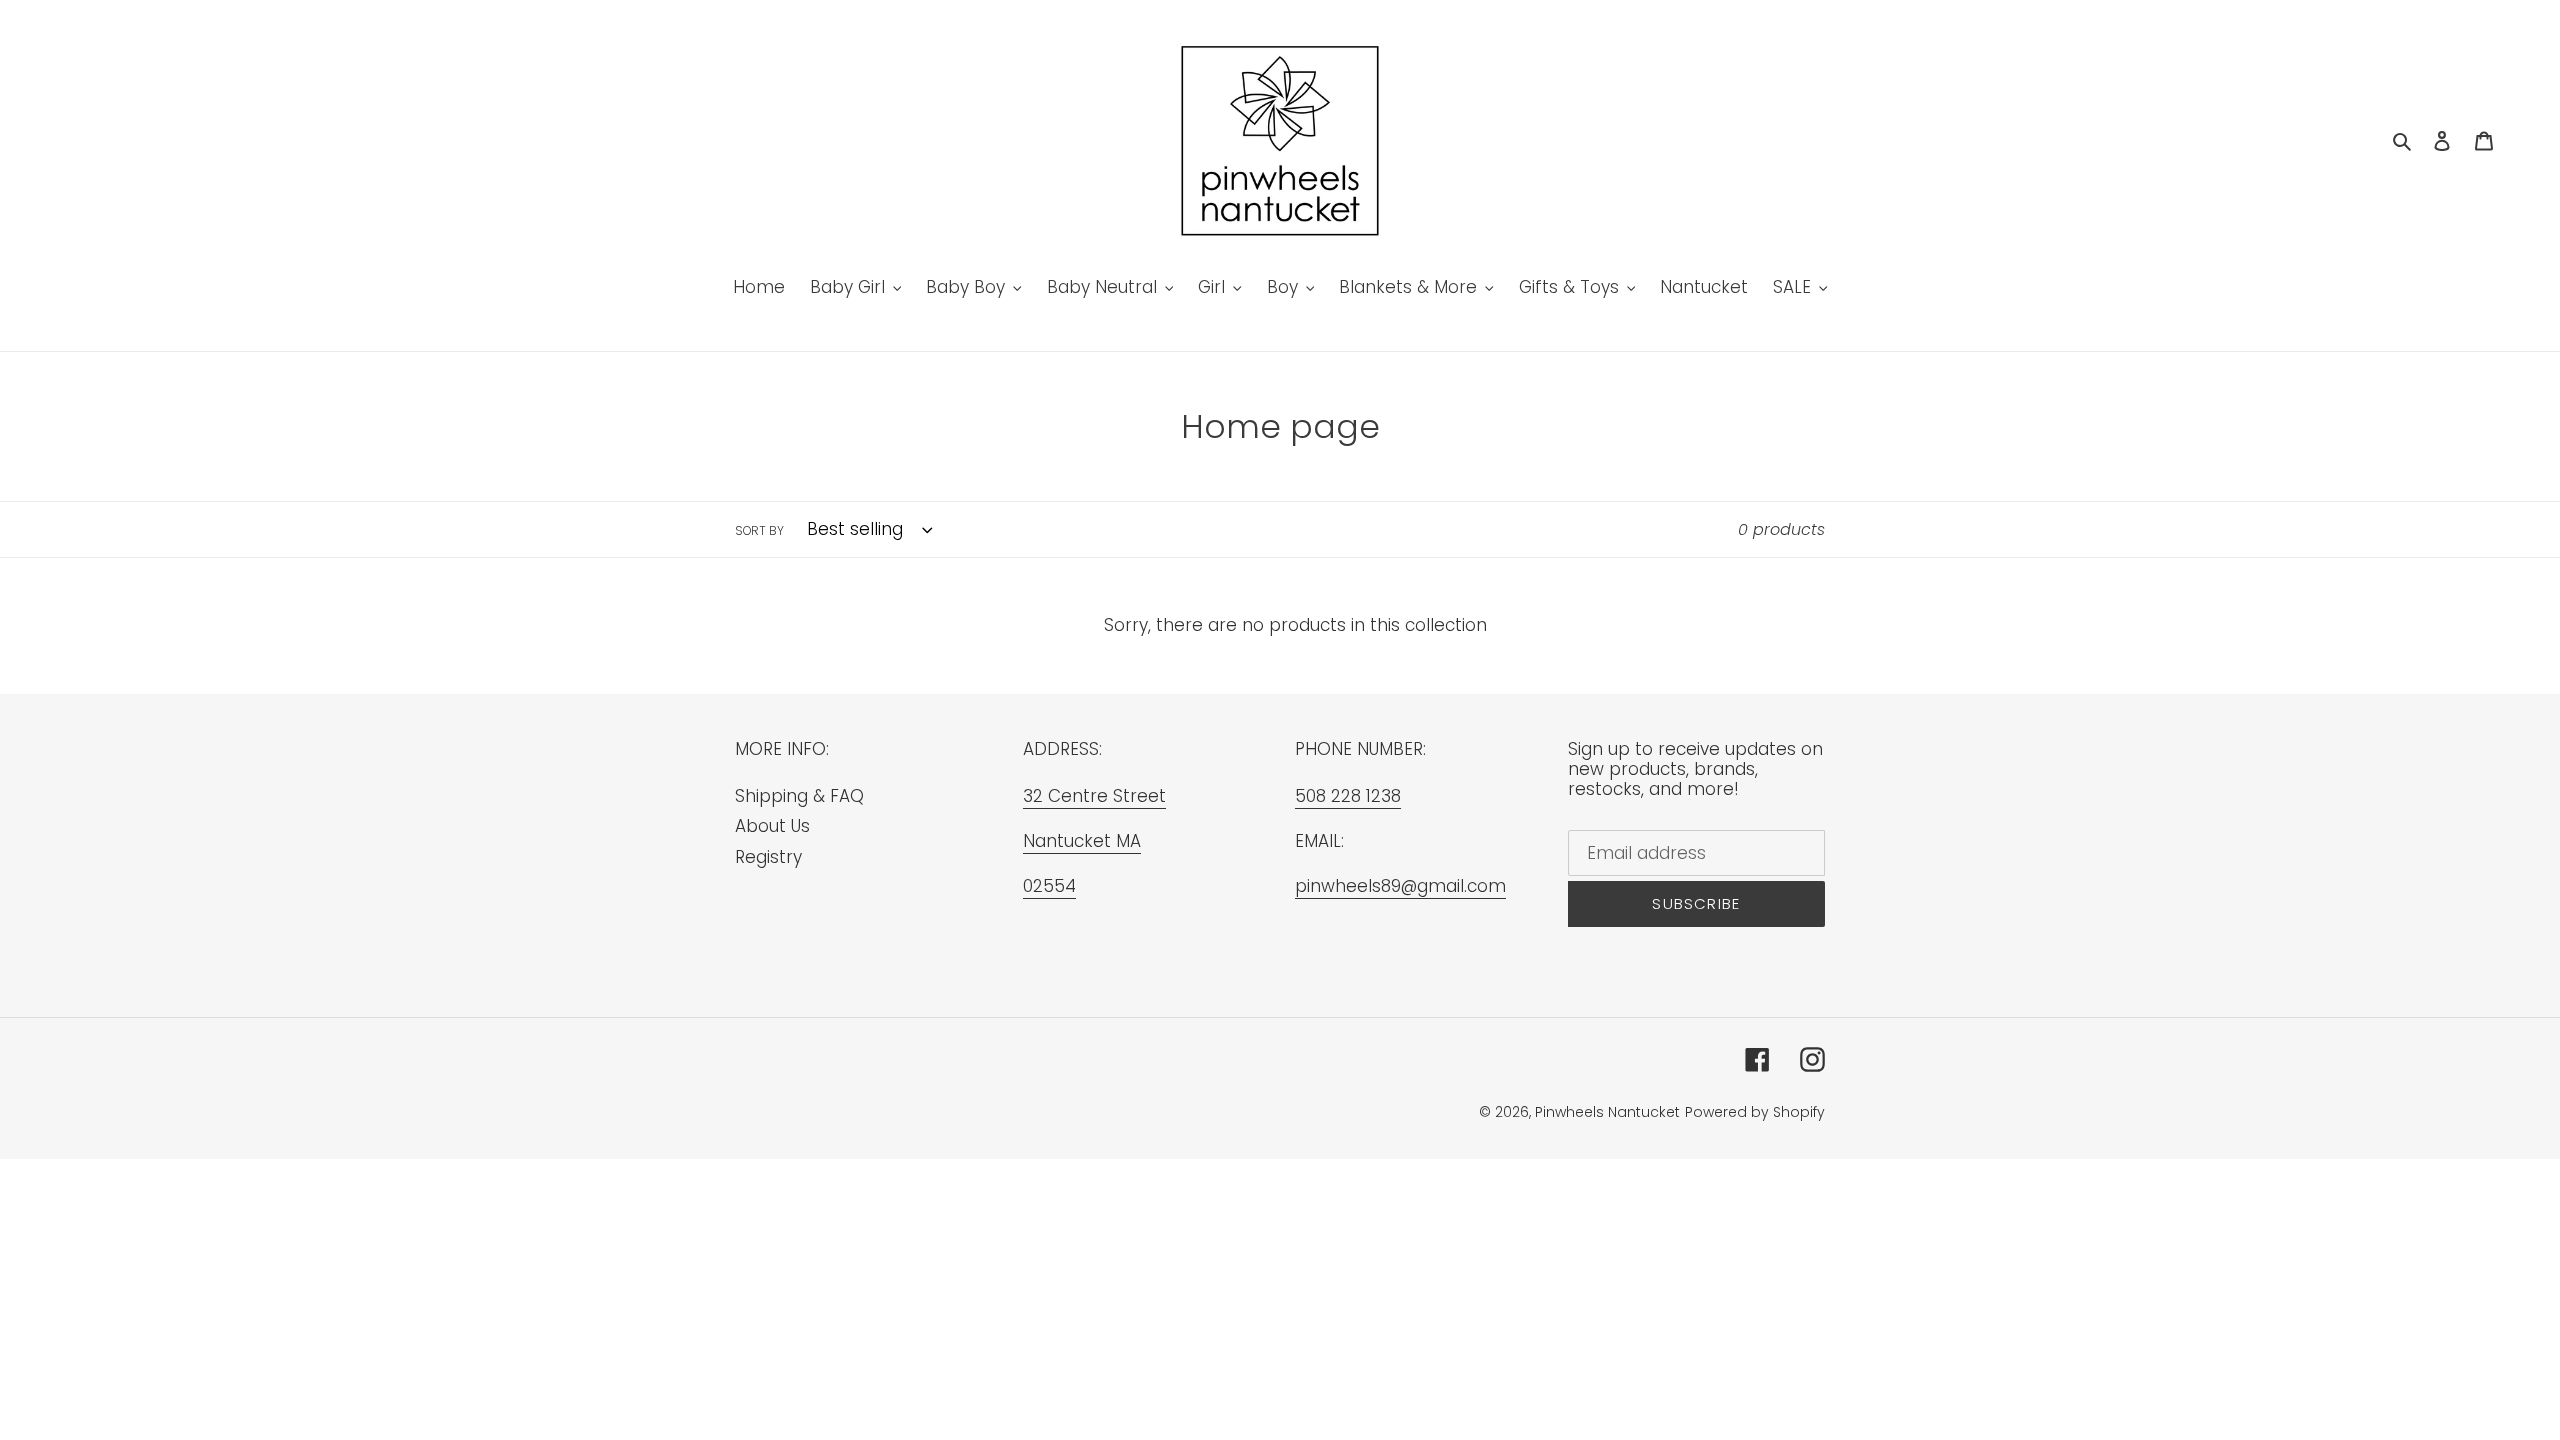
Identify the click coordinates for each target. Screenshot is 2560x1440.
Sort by (759, 530)
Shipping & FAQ (799, 796)
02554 (1049, 886)
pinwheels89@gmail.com (1400, 886)
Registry (768, 857)
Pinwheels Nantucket (1607, 1112)
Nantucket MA (1082, 841)
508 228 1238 (1348, 796)
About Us (772, 826)
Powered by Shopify (1755, 1112)
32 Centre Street (1094, 796)
